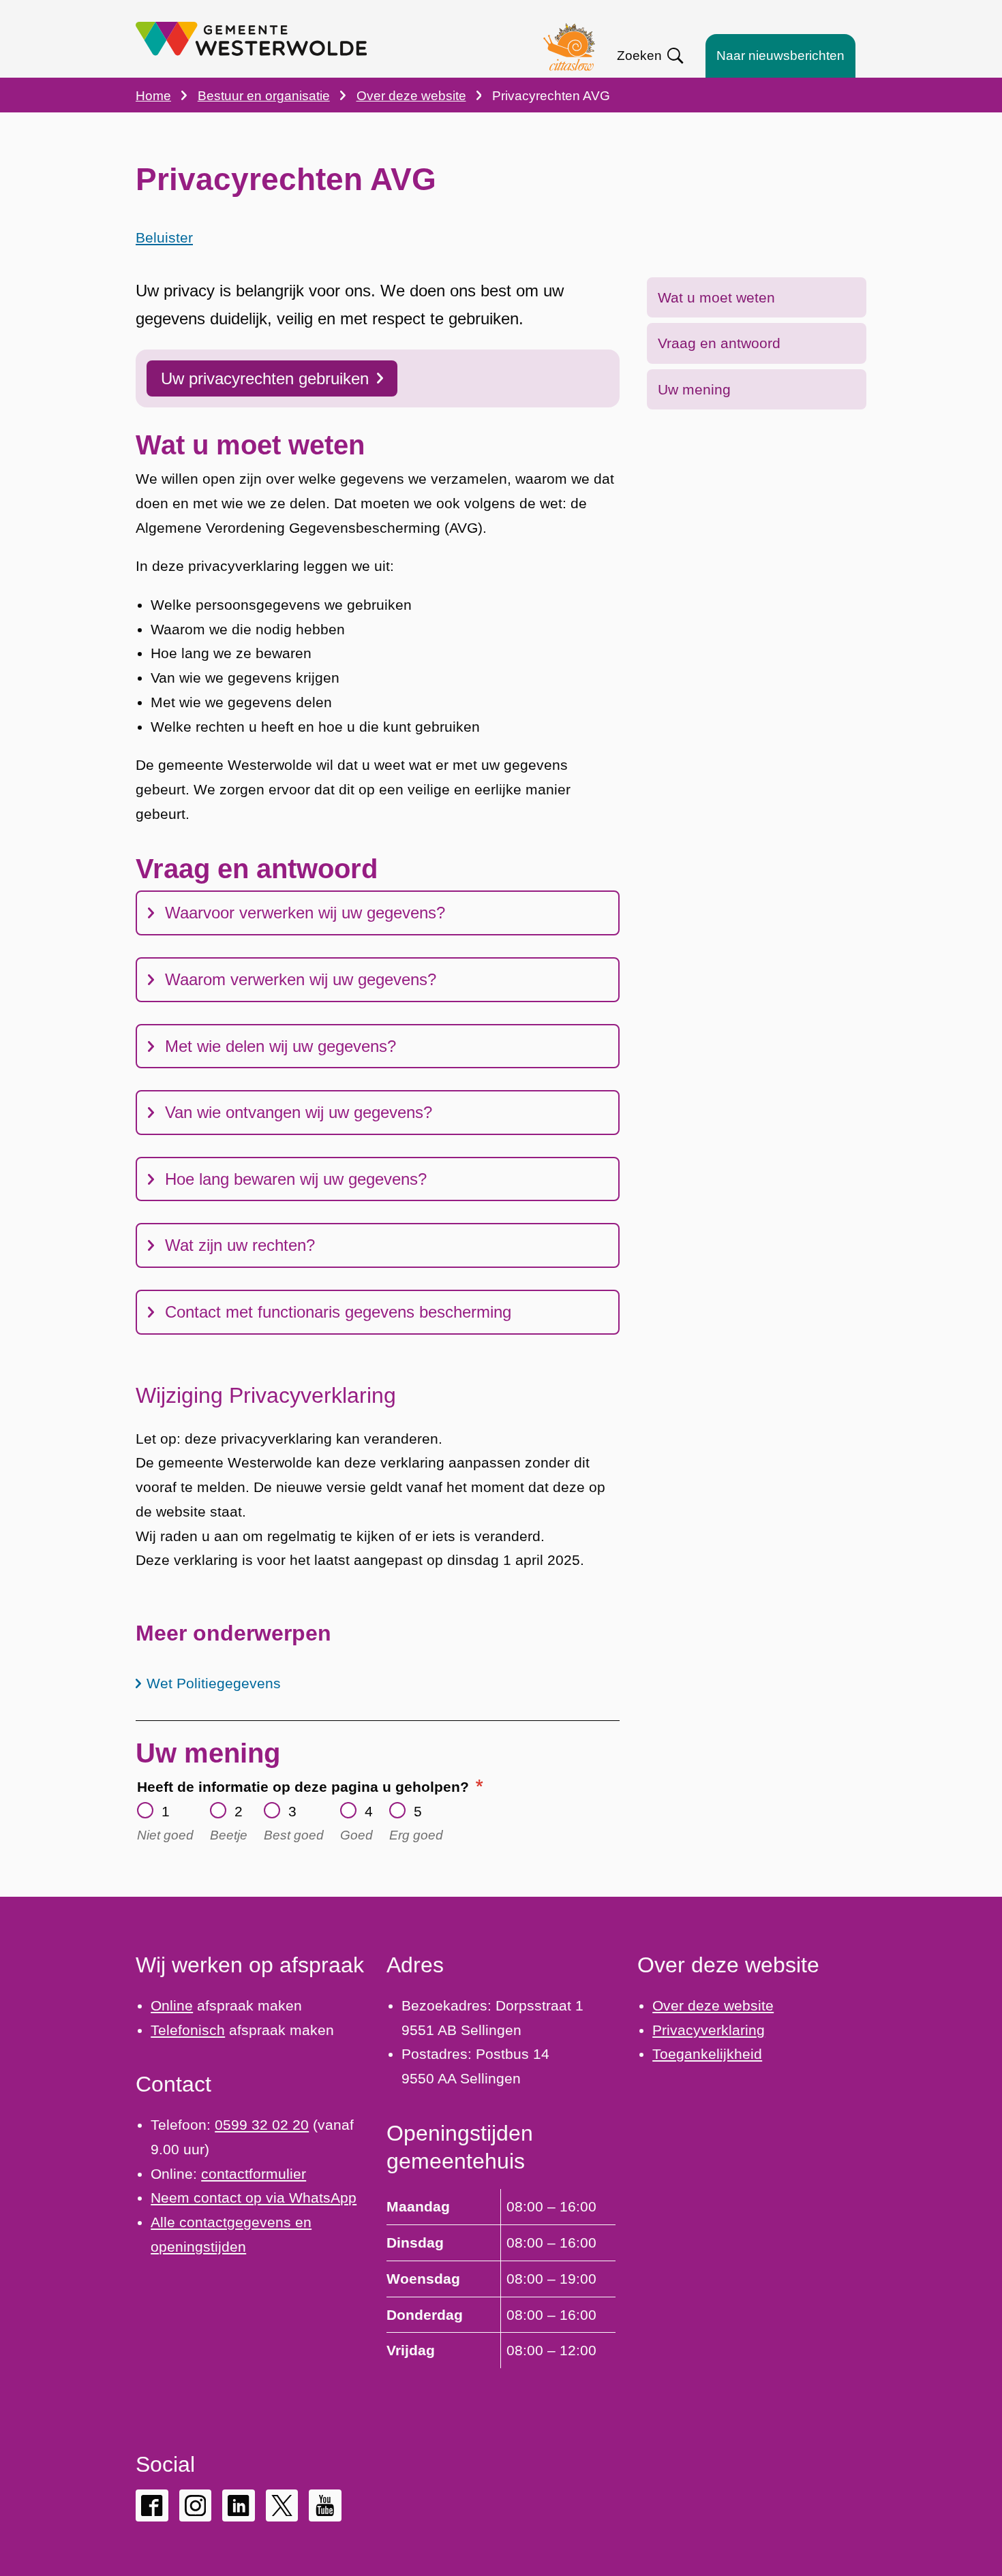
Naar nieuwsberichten (780, 56)
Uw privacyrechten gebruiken (265, 378)
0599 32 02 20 (262, 2125)
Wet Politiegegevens (214, 1683)
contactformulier (254, 2174)
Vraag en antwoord (719, 343)
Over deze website (411, 96)
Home (153, 96)
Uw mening (694, 389)
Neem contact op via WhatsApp (254, 2198)
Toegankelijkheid (707, 2054)
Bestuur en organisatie (264, 96)
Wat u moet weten (716, 297)
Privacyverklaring (709, 2030)
